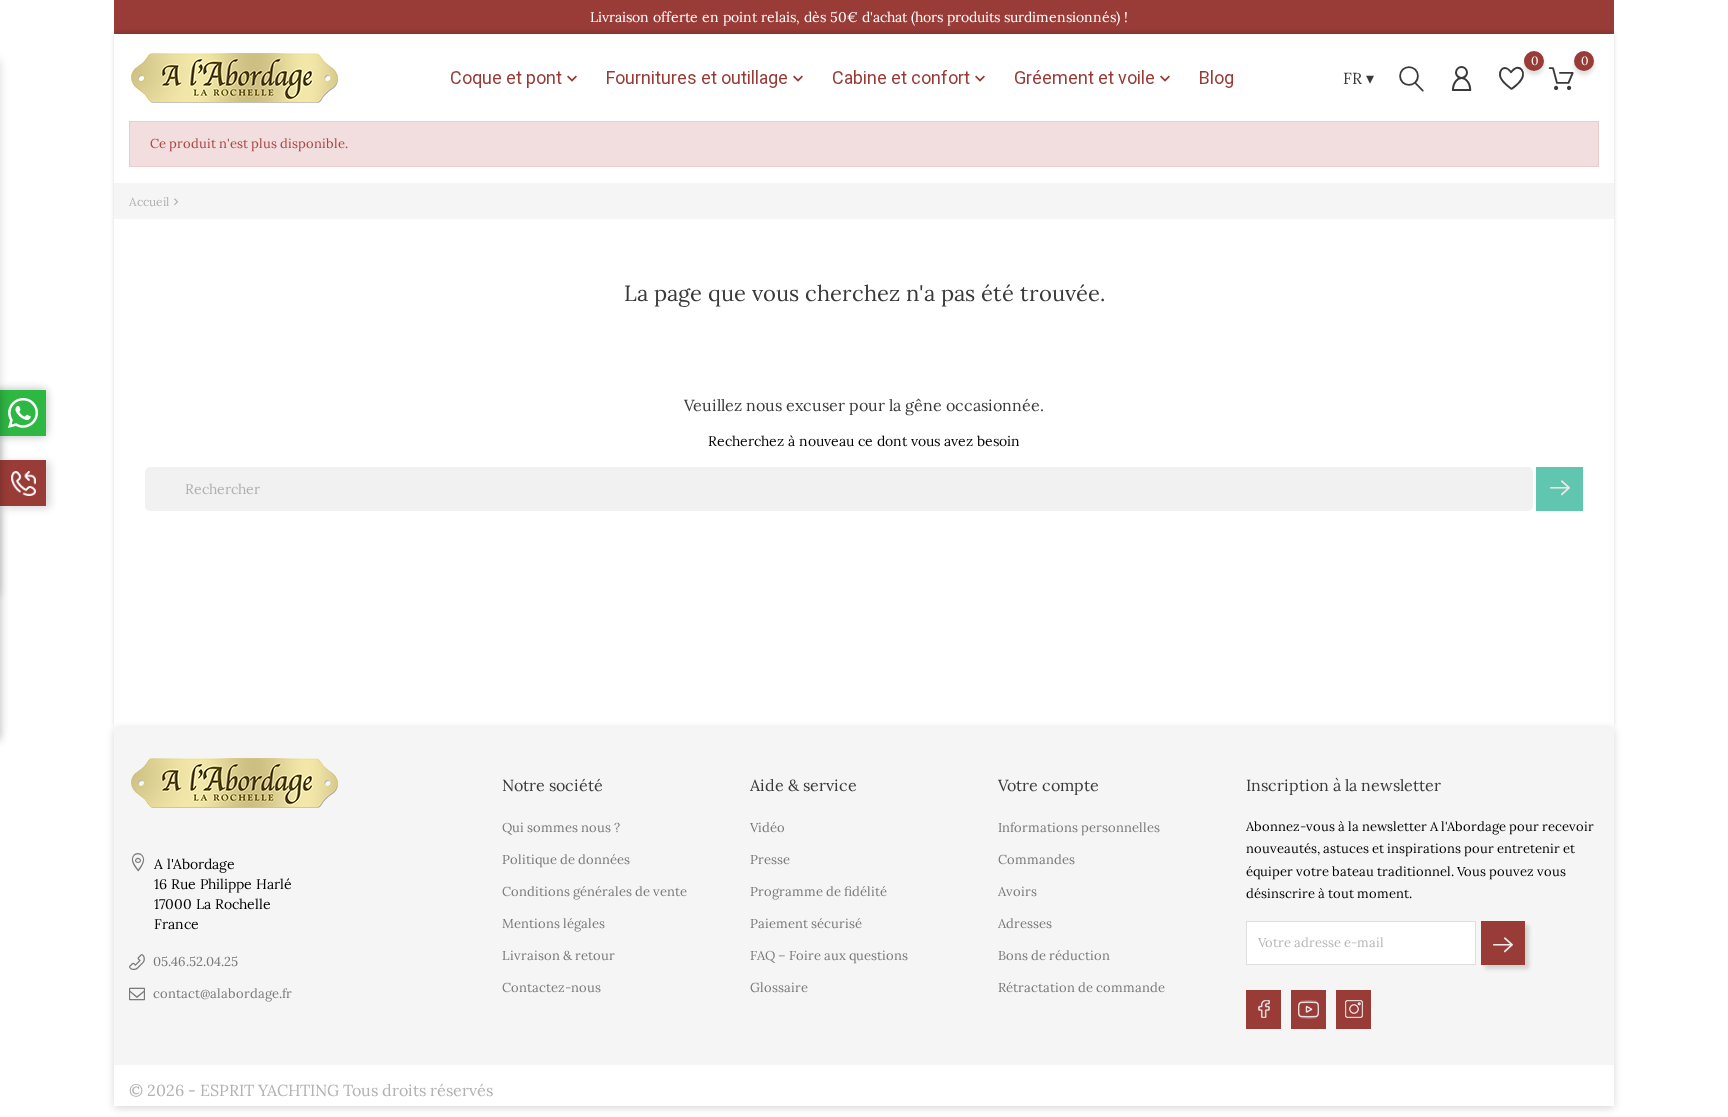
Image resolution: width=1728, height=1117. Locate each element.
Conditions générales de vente (594, 891)
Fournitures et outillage (707, 78)
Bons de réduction (1054, 955)
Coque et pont (516, 78)
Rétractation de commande (1081, 987)
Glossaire (779, 987)
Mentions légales (553, 923)
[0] (1511, 78)
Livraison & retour (558, 955)
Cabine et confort (911, 78)
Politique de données (566, 859)
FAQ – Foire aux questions (829, 955)
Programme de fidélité (818, 891)
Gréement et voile (1094, 78)
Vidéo (767, 827)
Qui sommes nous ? (561, 827)
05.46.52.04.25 (195, 961)
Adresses (1025, 923)
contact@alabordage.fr (222, 993)
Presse (770, 859)
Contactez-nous (551, 987)
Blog (1216, 77)
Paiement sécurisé (806, 923)
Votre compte (1048, 785)
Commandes (1036, 859)
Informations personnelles (1079, 827)
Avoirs (1017, 891)
